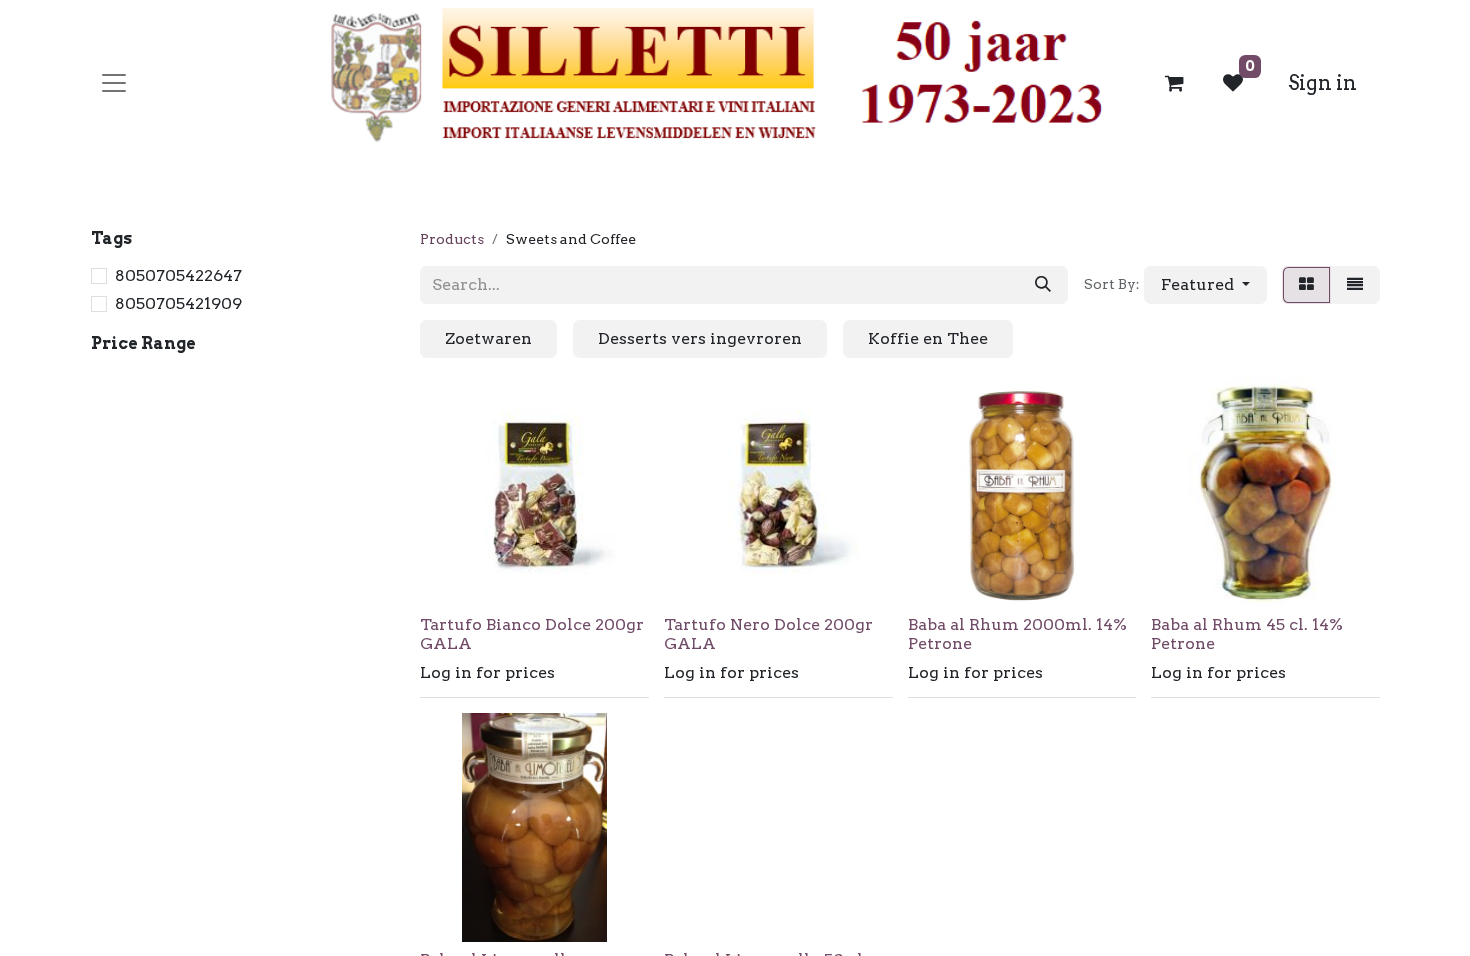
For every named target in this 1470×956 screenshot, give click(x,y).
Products (452, 239)
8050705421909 (178, 303)
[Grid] (1306, 285)
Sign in (1322, 83)
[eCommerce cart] (1175, 83)
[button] (1205, 285)
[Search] (1043, 285)
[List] (1355, 285)
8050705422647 (178, 275)
